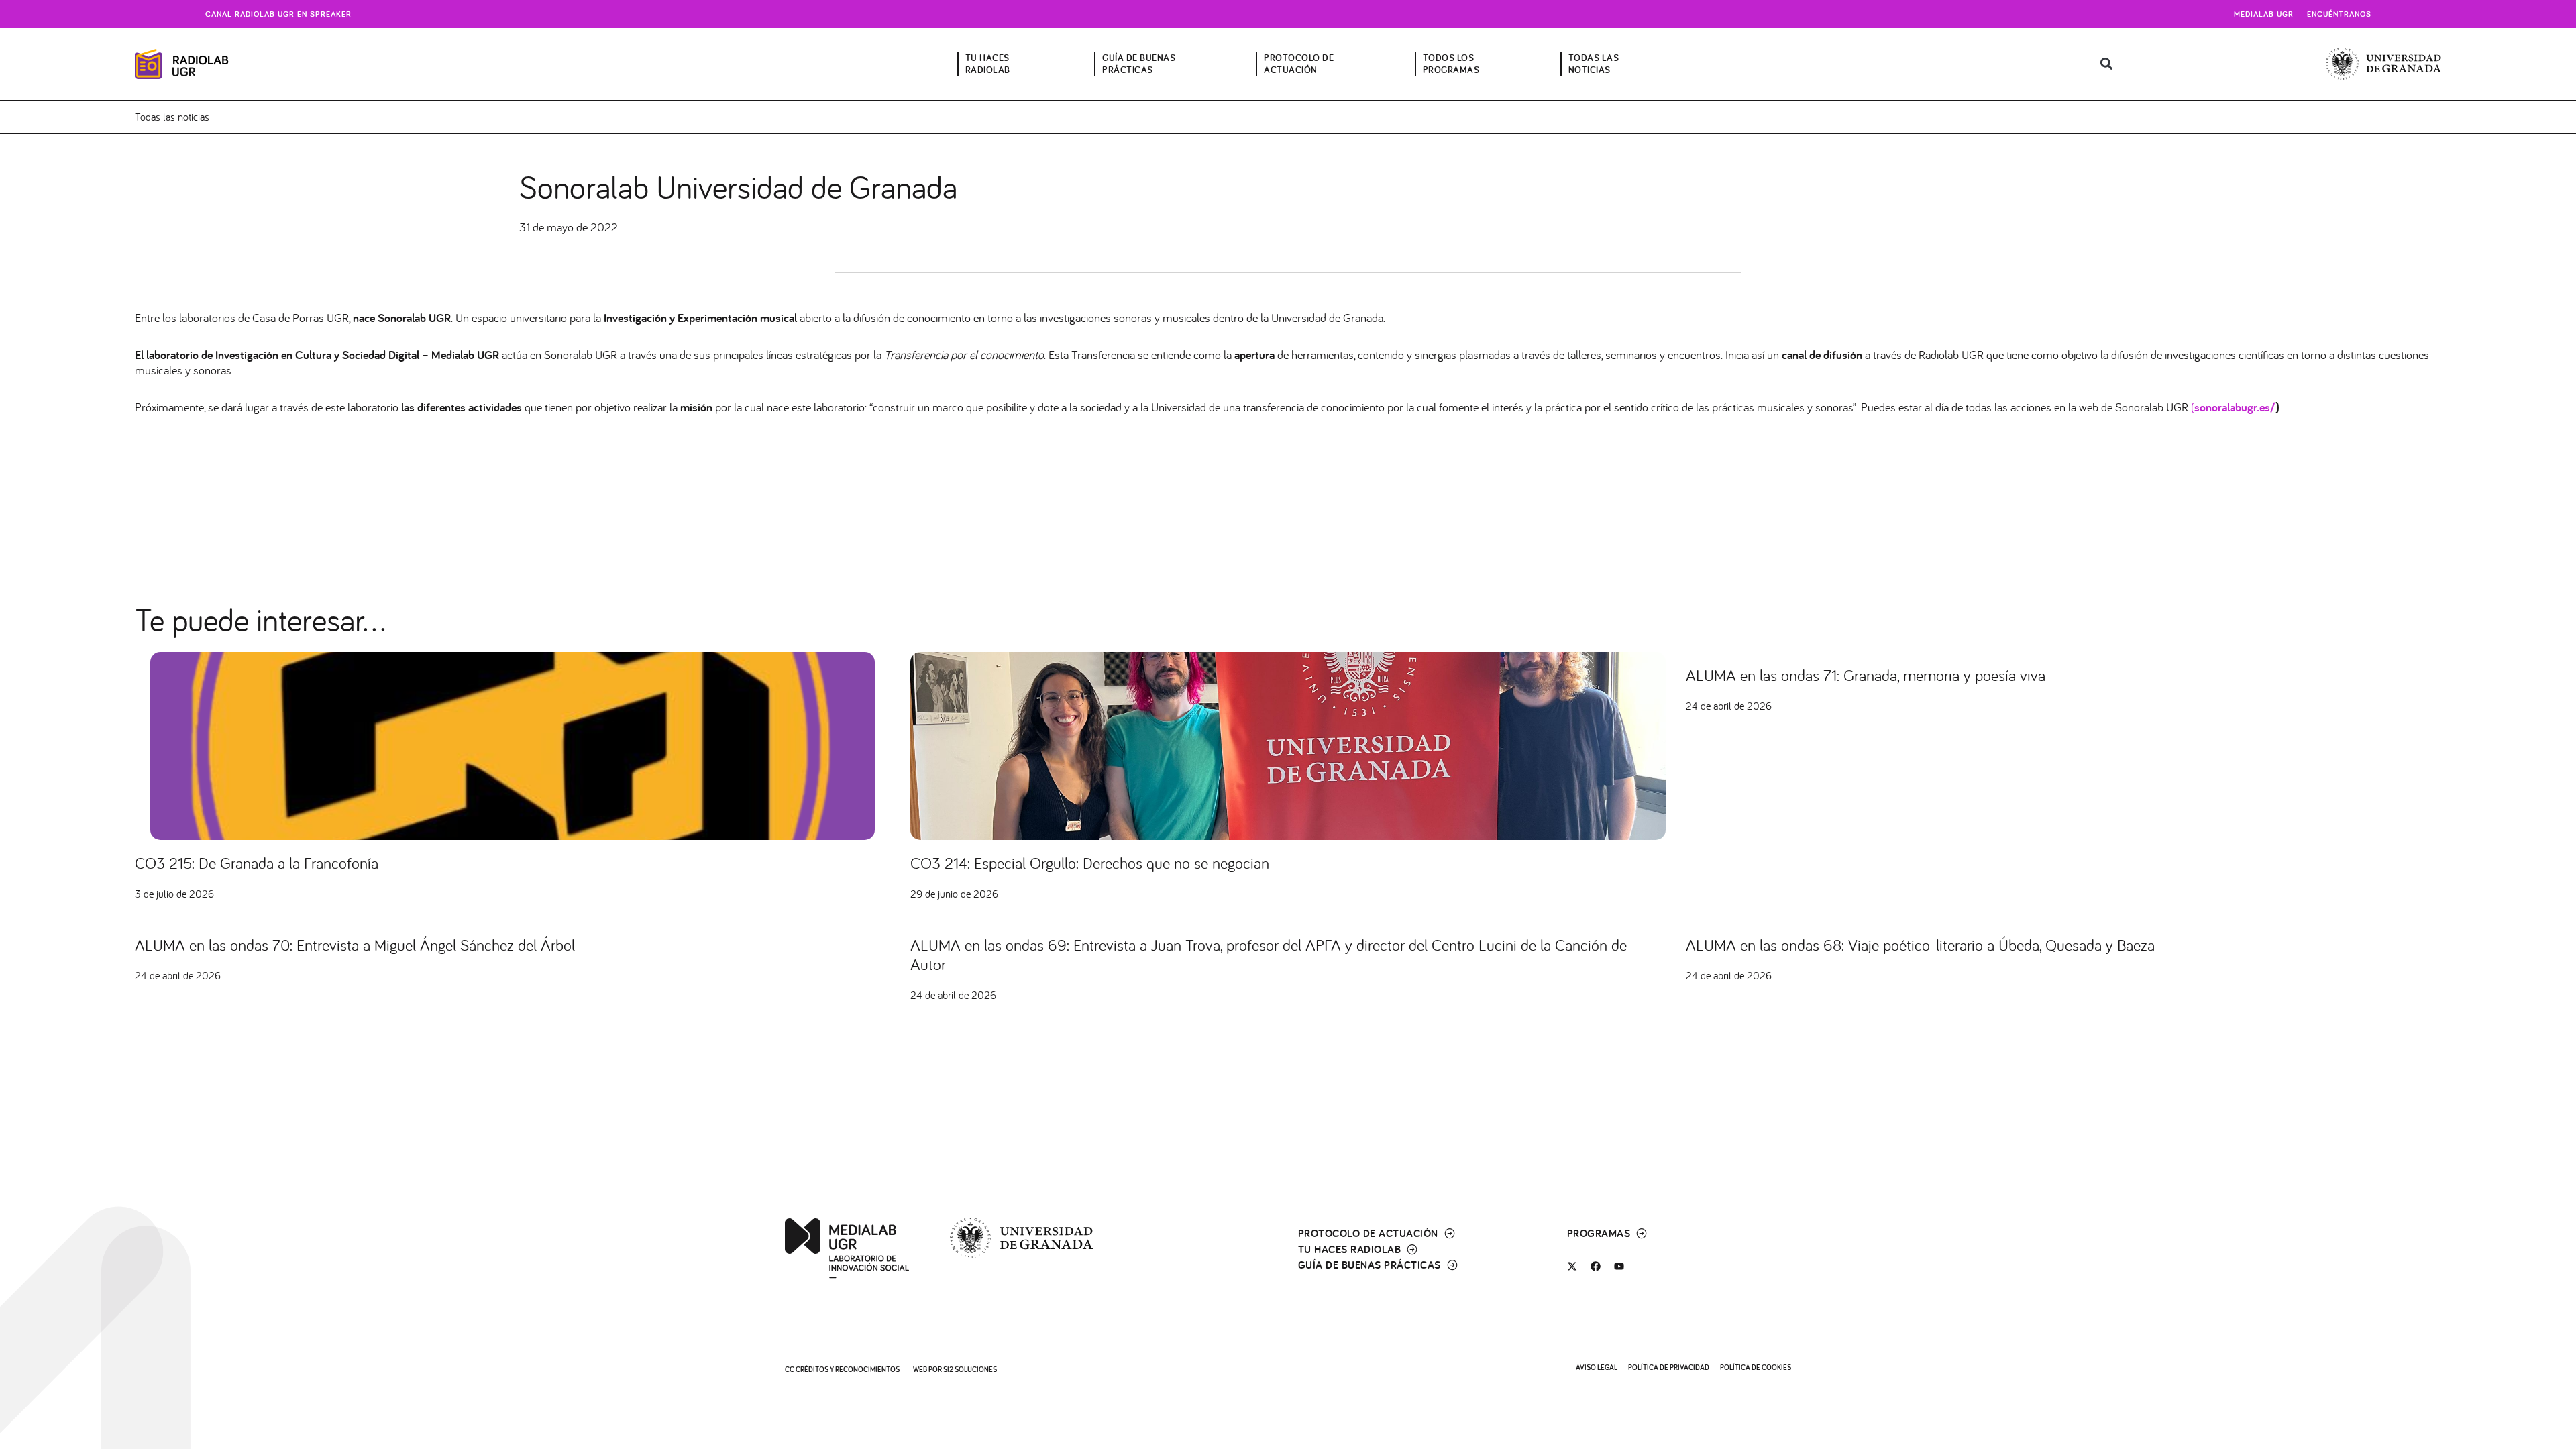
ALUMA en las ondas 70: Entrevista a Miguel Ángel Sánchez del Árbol (355, 945)
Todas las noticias (172, 117)
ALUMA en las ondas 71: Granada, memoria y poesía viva (1866, 675)
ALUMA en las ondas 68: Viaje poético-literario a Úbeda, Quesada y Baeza (1920, 945)
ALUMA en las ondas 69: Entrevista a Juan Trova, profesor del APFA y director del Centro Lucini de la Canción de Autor (1269, 954)
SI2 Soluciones (970, 1369)
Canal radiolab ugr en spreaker (278, 14)
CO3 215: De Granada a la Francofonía (257, 863)
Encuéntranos (2339, 14)
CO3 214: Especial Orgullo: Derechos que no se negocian (1090, 863)
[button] (2106, 64)
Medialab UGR (2264, 14)
